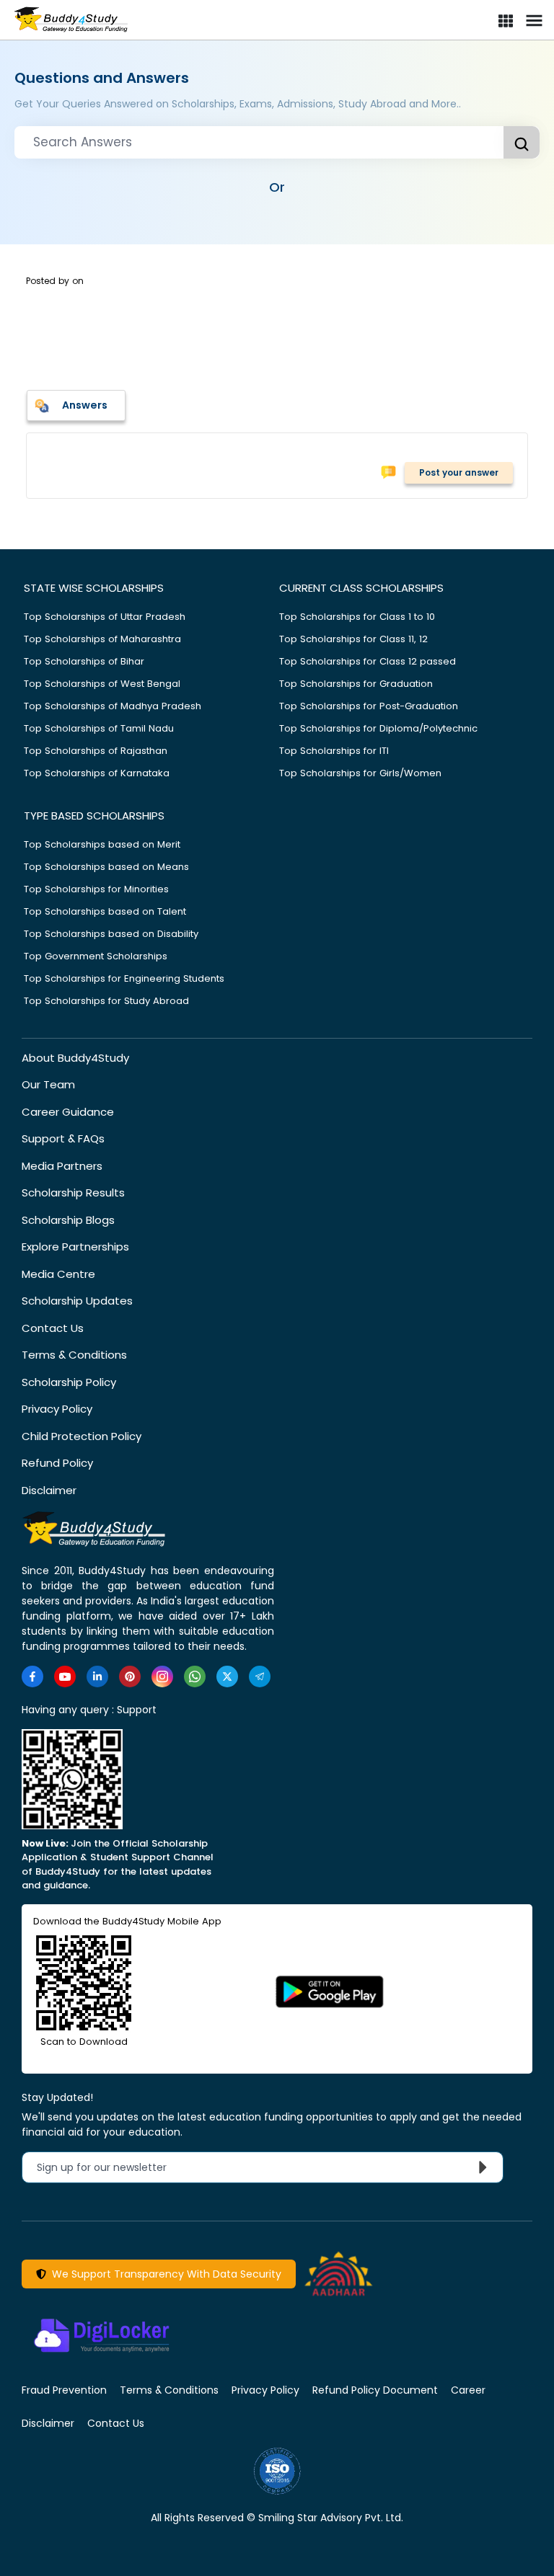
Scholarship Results (73, 1192)
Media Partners (62, 1166)
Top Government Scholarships (96, 956)
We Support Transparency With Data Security (164, 2274)
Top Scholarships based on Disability (111, 934)
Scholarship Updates (77, 1301)
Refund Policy (57, 1463)
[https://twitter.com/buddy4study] (227, 1676)
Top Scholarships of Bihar (84, 661)
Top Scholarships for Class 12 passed (368, 661)
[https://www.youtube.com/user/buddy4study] (65, 1676)
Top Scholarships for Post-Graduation (369, 706)
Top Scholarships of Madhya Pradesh (113, 706)
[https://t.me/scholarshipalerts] (260, 1676)
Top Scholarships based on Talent (105, 911)
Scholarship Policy (69, 1382)
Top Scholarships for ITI (334, 751)
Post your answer (459, 472)
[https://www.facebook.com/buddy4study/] (32, 1676)
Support (137, 1710)
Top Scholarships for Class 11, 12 (353, 639)
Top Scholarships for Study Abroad (106, 1001)
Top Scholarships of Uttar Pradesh (105, 617)
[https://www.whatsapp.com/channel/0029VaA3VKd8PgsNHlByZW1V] (195, 1676)
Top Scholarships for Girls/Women (360, 773)
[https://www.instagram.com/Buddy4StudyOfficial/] (162, 1676)
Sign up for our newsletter (110, 2167)
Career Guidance (68, 1112)
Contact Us (53, 1328)
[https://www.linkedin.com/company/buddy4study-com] (97, 1676)
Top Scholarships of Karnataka (97, 773)
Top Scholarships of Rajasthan (96, 751)
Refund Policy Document (375, 2390)
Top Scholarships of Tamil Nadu (99, 728)
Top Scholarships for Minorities (96, 889)
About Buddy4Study (75, 1058)
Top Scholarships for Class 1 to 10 (357, 617)
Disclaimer (49, 1490)
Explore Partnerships (75, 1247)
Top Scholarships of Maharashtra (102, 639)
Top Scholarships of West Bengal (102, 684)
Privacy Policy (57, 1409)
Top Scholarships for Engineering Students (124, 978)
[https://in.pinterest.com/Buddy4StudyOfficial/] (130, 1676)
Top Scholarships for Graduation (356, 684)
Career (468, 2390)
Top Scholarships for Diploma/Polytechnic (378, 728)
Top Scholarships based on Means (106, 867)
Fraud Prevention (64, 2390)
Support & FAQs (63, 1138)
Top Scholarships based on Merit (102, 844)
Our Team (48, 1084)
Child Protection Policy (82, 1436)
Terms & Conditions (74, 1355)
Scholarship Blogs (68, 1220)
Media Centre (58, 1274)
